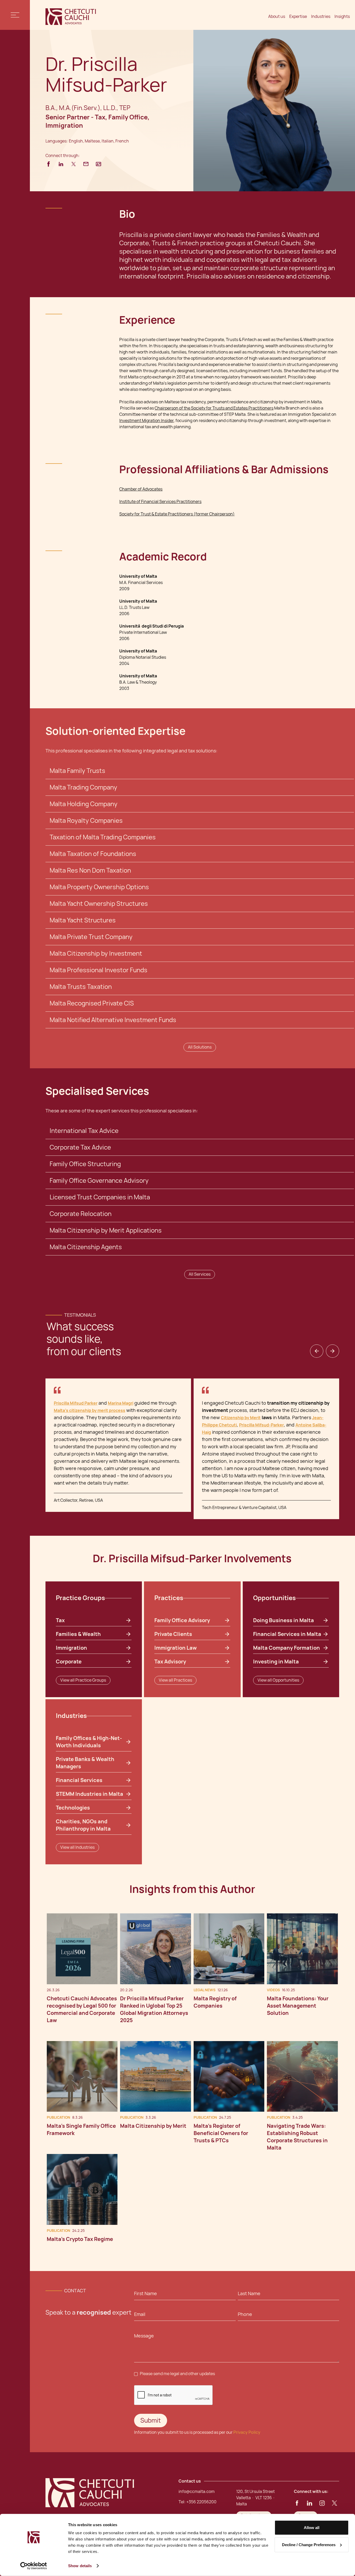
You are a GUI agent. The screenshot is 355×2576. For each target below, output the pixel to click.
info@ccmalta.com (197, 2492)
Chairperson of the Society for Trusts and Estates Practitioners (214, 408)
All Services (200, 1274)
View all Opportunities (278, 1680)
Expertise (298, 16)
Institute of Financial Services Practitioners (160, 502)
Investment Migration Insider (146, 421)
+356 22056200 (201, 2502)
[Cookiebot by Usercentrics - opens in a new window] (34, 2566)
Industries (321, 16)
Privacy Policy (247, 2432)
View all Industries (77, 1847)
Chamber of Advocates (141, 489)
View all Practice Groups (83, 1680)
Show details (80, 2566)
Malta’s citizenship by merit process (90, 1411)
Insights (342, 16)
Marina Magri (121, 1403)
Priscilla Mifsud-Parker (261, 1425)
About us (277, 16)
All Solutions (200, 1047)
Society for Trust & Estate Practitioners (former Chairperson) (177, 514)
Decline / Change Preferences (309, 2544)
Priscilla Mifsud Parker (76, 1403)
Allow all (312, 2528)
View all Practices (175, 1680)
